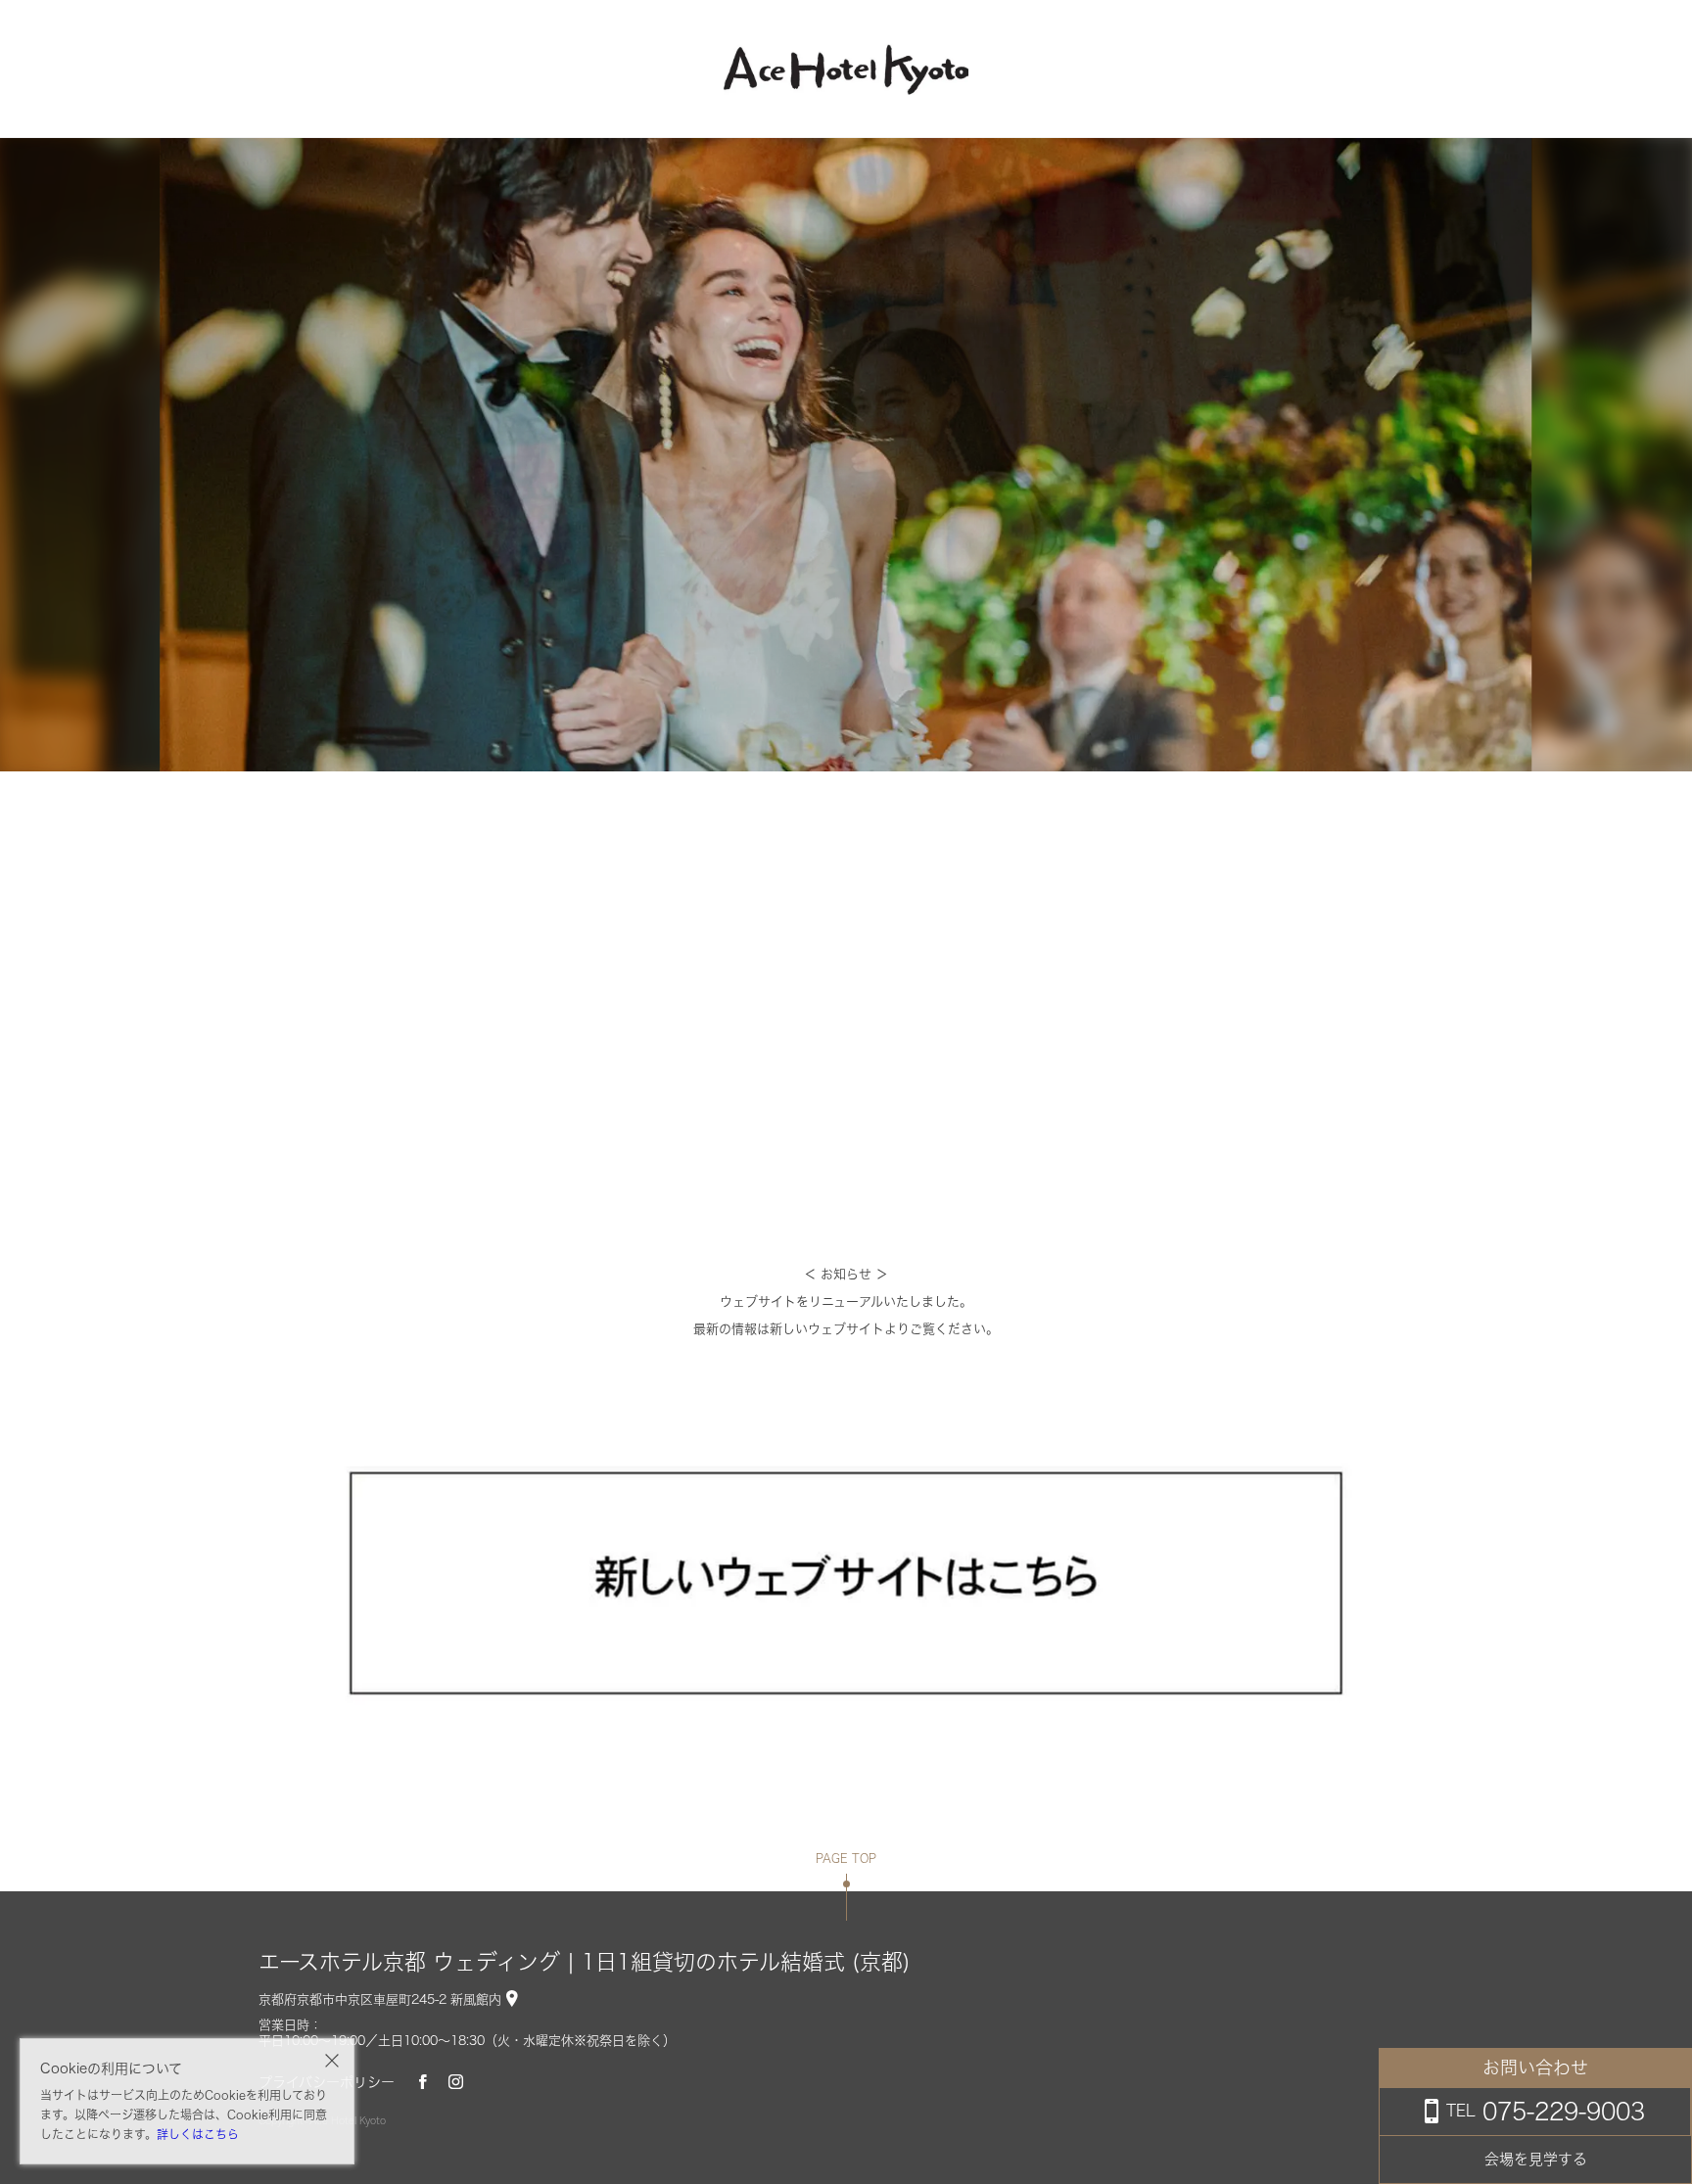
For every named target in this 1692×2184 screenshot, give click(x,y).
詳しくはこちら (198, 2134)
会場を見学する (1536, 2159)
